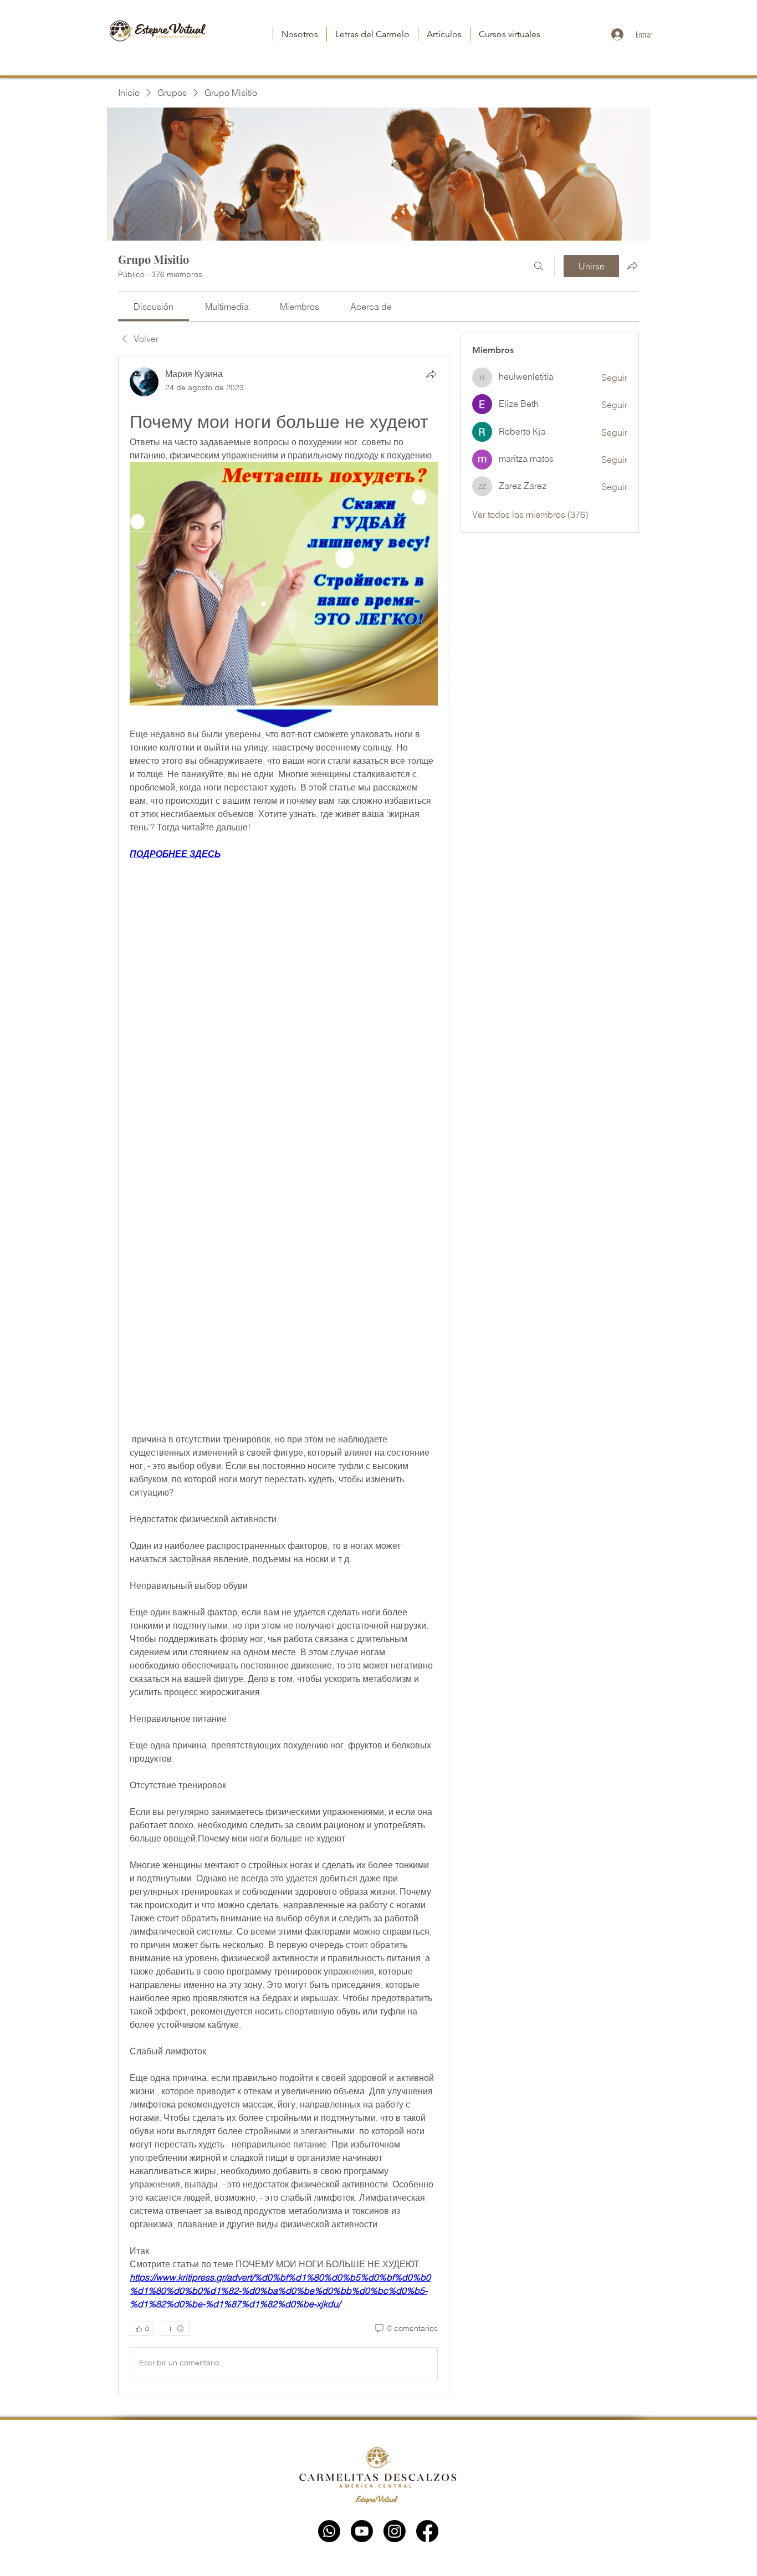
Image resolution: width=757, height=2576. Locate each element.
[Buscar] (539, 266)
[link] (154, 307)
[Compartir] (431, 374)
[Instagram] (395, 2531)
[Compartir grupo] (632, 266)
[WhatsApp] (329, 2531)
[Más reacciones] (175, 2329)
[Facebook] (427, 2531)
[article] (284, 1375)
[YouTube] (362, 2531)
